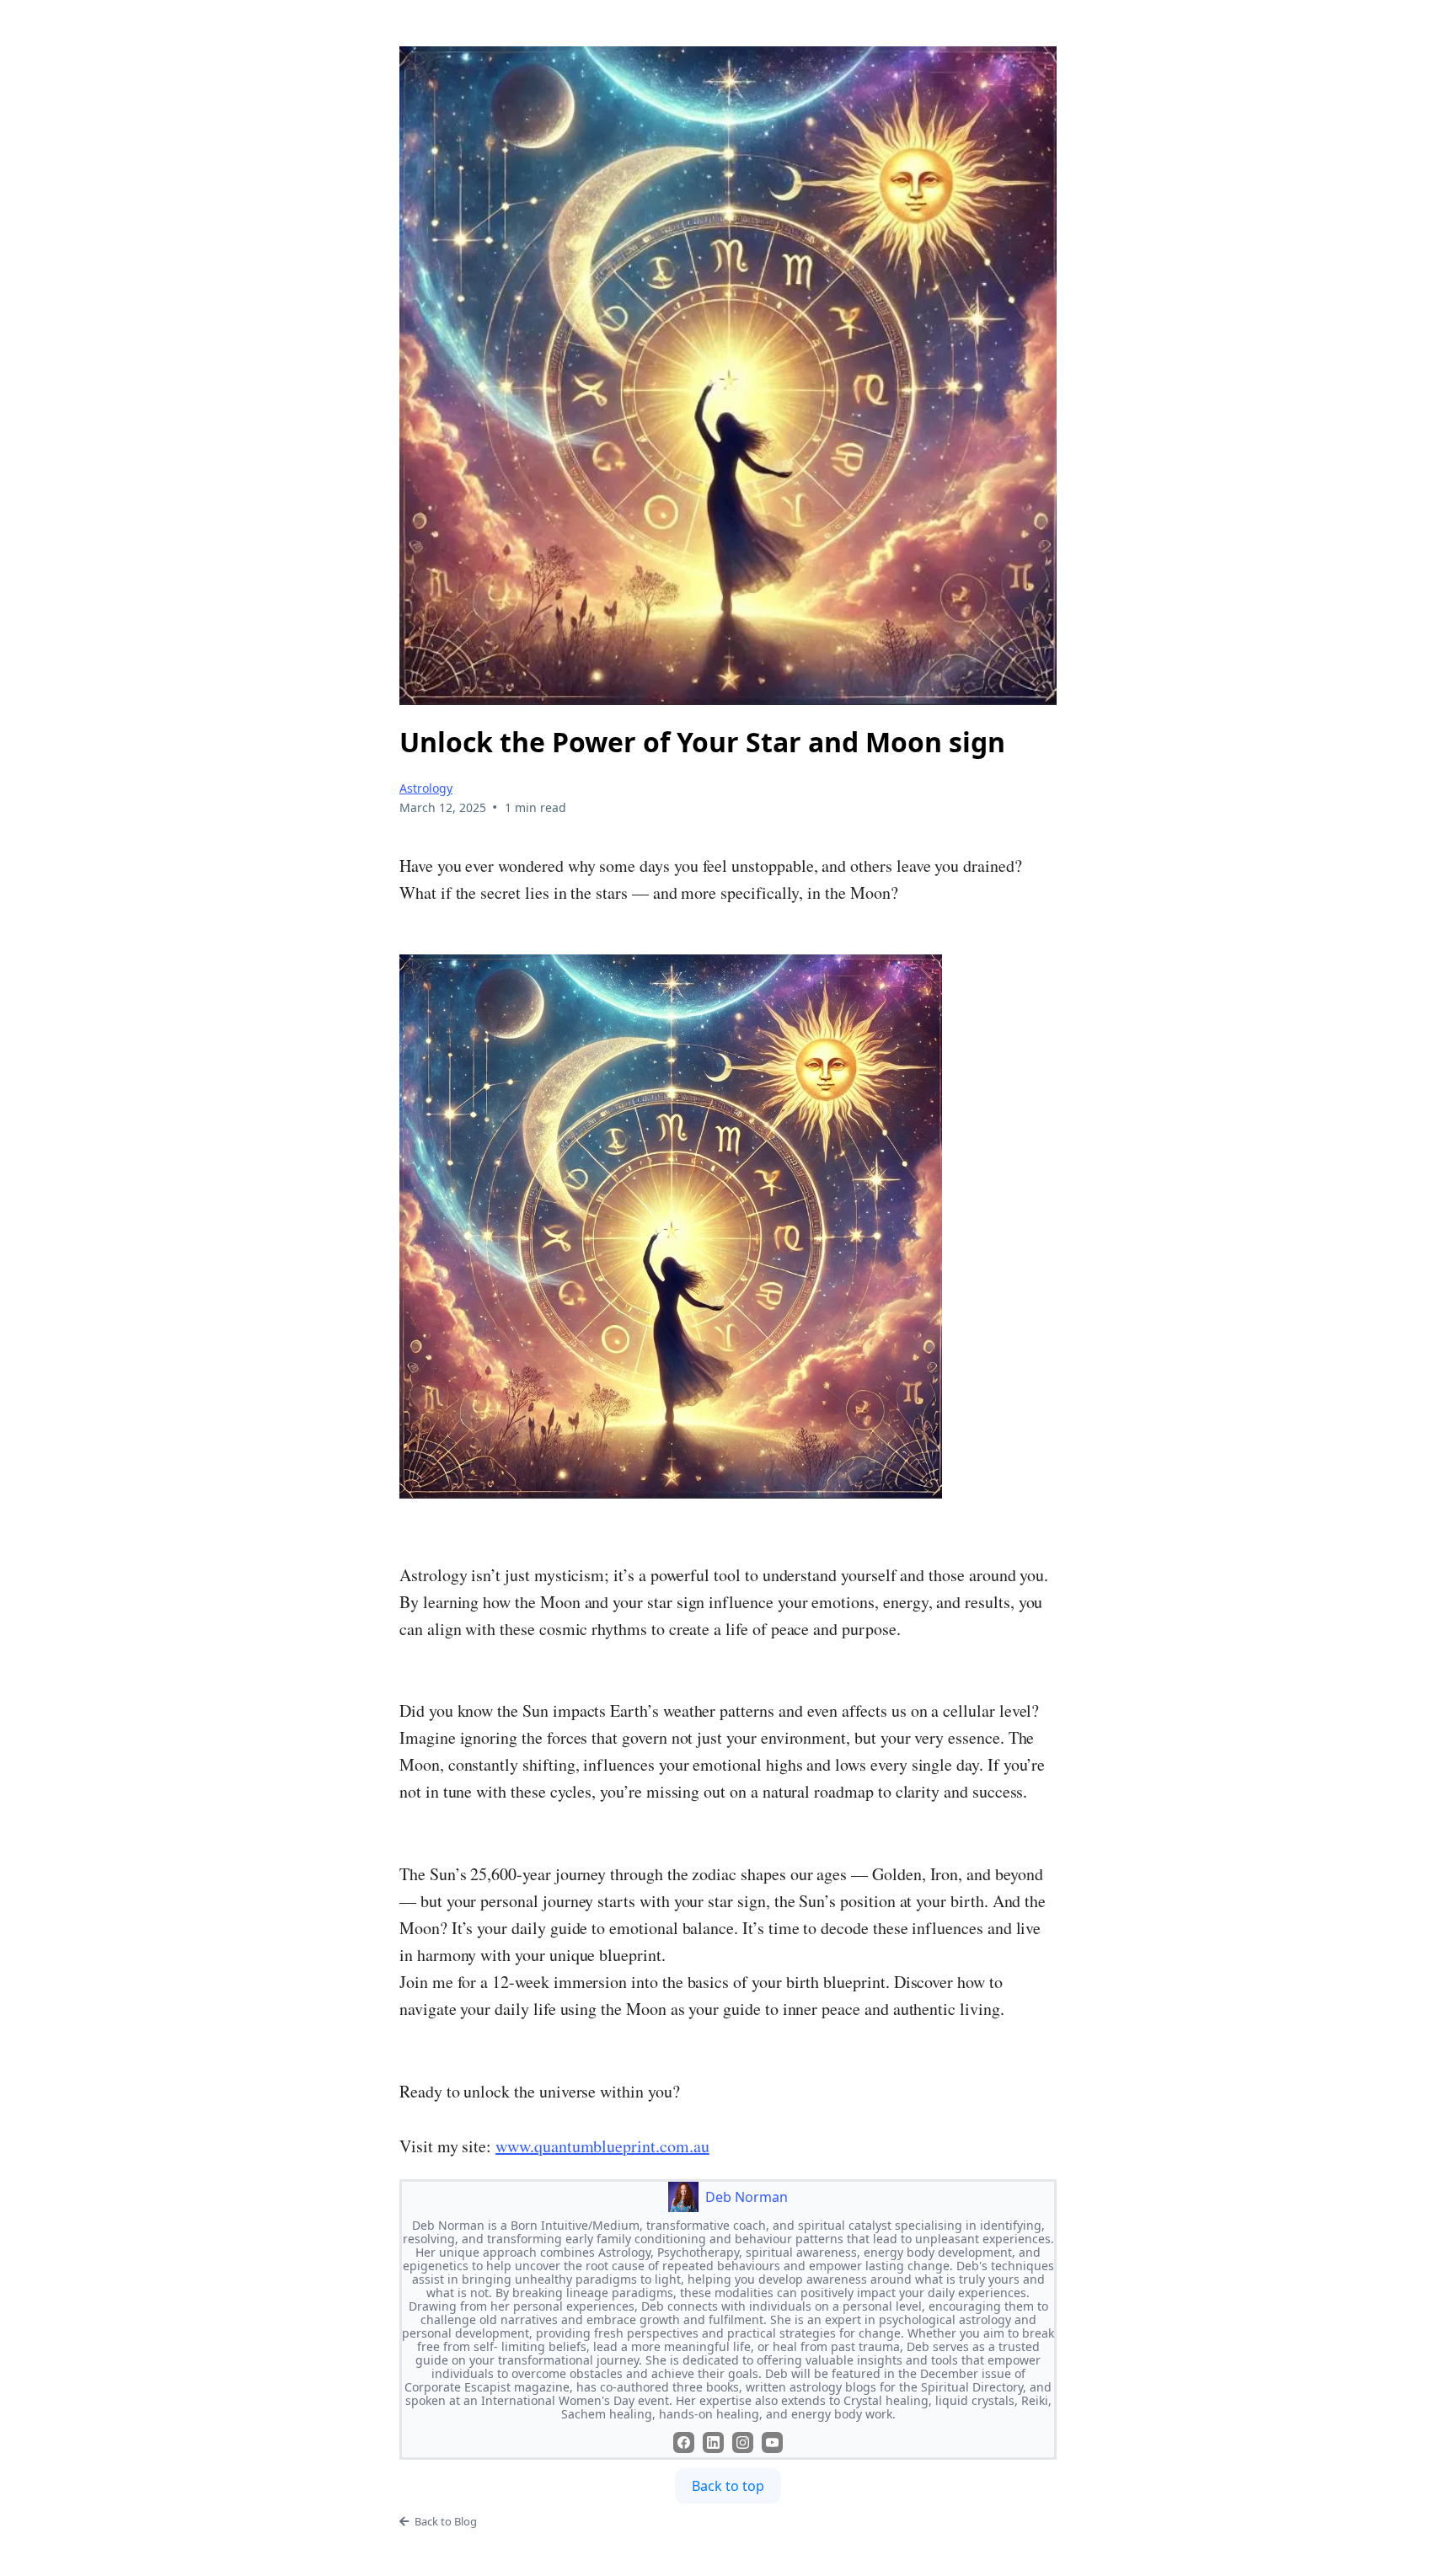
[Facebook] (684, 2442)
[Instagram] (743, 2442)
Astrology (426, 788)
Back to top (728, 2486)
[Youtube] (772, 2442)
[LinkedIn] (713, 2442)
